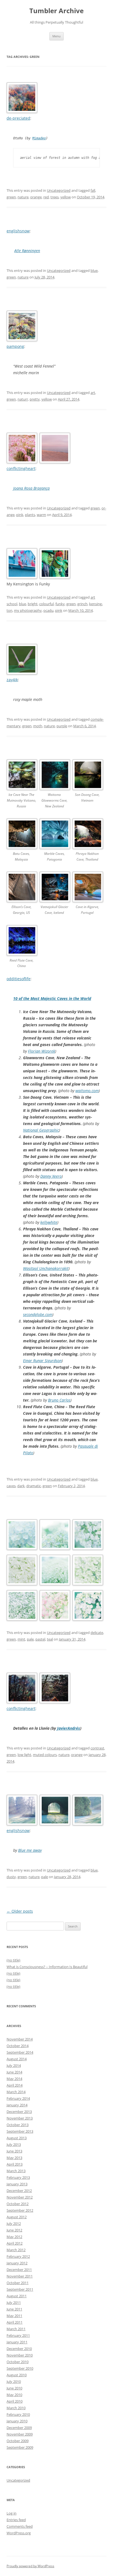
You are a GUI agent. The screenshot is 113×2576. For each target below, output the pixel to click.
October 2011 (18, 2283)
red (46, 197)
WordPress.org (19, 2533)
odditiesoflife (19, 979)
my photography (28, 610)
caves (11, 1486)
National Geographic (41, 1130)
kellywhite (49, 1222)
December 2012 (19, 2191)
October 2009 (18, 2441)
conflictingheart (21, 468)
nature (23, 197)
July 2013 (14, 2144)
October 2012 (18, 2204)
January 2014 (17, 2105)
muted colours (45, 1755)
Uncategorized (59, 190)
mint (21, 1639)
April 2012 (15, 2243)
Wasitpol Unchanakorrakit (46, 1268)
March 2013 (16, 2171)
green (11, 197)
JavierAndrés (69, 1728)
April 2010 (15, 2401)
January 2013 (17, 2184)
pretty (35, 399)
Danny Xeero (51, 1176)
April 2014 (15, 2085)
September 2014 (20, 2052)
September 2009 (20, 2447)
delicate (97, 1633)
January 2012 (17, 2263)
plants (30, 515)
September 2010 (20, 2368)
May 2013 (14, 2158)
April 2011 (15, 2322)
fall (93, 190)
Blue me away (30, 1850)
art (93, 393)
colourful (46, 604)
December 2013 (19, 2112)
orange (36, 197)
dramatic (34, 1486)
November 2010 (20, 2355)
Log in (12, 2513)
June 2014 (14, 2072)
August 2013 (17, 2138)
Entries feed (16, 2520)
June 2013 (14, 2151)
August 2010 (17, 2375)
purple (62, 726)
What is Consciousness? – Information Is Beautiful (47, 1967)
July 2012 (14, 2223)
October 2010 (18, 2362)
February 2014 (18, 2098)
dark (21, 1486)
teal (50, 1639)
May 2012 (14, 2237)
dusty (11, 1877)
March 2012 (16, 2250)
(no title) (13, 1960)
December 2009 (19, 2428)
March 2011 (16, 2329)
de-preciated (18, 118)
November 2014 (20, 2039)
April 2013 (15, 2164)
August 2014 (17, 2059)
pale (30, 1639)
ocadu (48, 610)
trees (55, 197)
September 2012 (20, 2210)
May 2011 (14, 2316)
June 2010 (14, 2388)
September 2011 (20, 2289)
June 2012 (14, 2230)
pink (20, 515)
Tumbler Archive (56, 11)
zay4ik (12, 680)
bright (33, 604)
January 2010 (17, 2421)
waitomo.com (87, 1091)
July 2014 (14, 2065)
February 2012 (18, 2256)
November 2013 (20, 2118)
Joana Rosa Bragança (31, 488)
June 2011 (14, 2309)
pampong (15, 346)
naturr (23, 399)
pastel (40, 1639)
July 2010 (14, 2381)
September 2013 (20, 2131)
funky (60, 604)
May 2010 (14, 2395)
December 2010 (19, 2349)
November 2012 (20, 2197)
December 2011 (19, 2270)
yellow (66, 197)
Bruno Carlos (59, 1400)
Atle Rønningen (27, 251)
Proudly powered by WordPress (30, 2566)
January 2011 (17, 2342)
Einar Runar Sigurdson (42, 1361)
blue (94, 270)
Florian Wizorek (42, 1051)
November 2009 (20, 2434)
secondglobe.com (38, 1314)
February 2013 (18, 2177)
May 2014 (14, 2079)
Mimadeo (39, 138)
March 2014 (16, 2092)
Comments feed (20, 2526)
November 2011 (20, 2276)
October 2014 (18, 2046)
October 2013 (18, 2125)
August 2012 (17, 2217)
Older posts (20, 1911)
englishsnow (18, 231)
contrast (97, 1748)
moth (38, 726)
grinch (82, 604)
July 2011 (14, 2302)
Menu (56, 36)
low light (24, 1755)
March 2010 (16, 2408)
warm (41, 515)
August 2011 (17, 2296)
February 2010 (18, 2414)
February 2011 (18, 2335)
